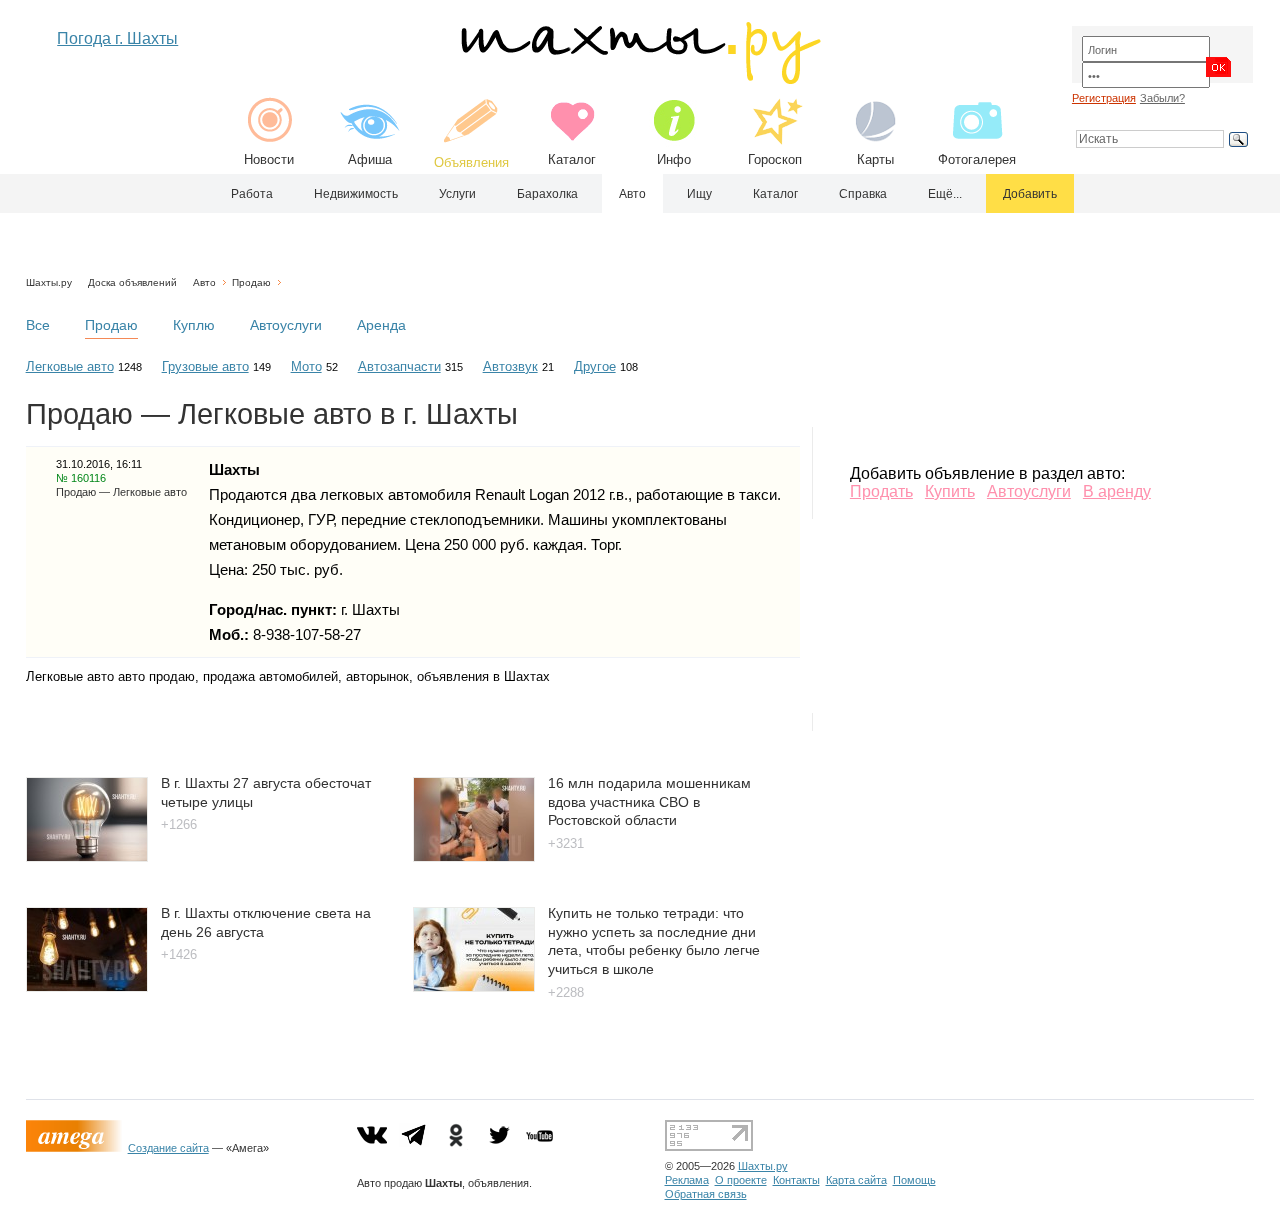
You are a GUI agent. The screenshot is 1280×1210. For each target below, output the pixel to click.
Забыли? (1162, 98)
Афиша (370, 159)
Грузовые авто (205, 366)
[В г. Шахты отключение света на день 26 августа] (87, 986)
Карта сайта (856, 1180)
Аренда (381, 325)
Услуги (457, 194)
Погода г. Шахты (117, 38)
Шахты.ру (49, 282)
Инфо (674, 159)
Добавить (1030, 194)
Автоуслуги (286, 325)
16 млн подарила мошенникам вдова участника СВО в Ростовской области (649, 801)
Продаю (251, 282)
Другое (595, 366)
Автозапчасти (399, 366)
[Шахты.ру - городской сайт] (639, 79)
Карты (875, 159)
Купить (950, 491)
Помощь (914, 1180)
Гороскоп (775, 159)
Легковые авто (70, 366)
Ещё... (945, 194)
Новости (269, 159)
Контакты (796, 1180)
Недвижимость (356, 194)
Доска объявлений (132, 282)
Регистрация (1104, 98)
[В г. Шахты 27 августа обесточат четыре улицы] (87, 856)
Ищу (699, 194)
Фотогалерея (977, 159)
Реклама (687, 1180)
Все (38, 325)
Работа (252, 194)
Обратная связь (706, 1194)
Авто (632, 194)
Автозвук (510, 366)
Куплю (194, 325)
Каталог (572, 159)
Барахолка (547, 194)
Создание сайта (168, 1148)
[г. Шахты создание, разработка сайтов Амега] (77, 1148)
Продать (881, 491)
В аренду (1117, 491)
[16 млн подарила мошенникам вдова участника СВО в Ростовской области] (474, 856)
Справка (863, 194)
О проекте (741, 1180)
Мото (306, 366)
